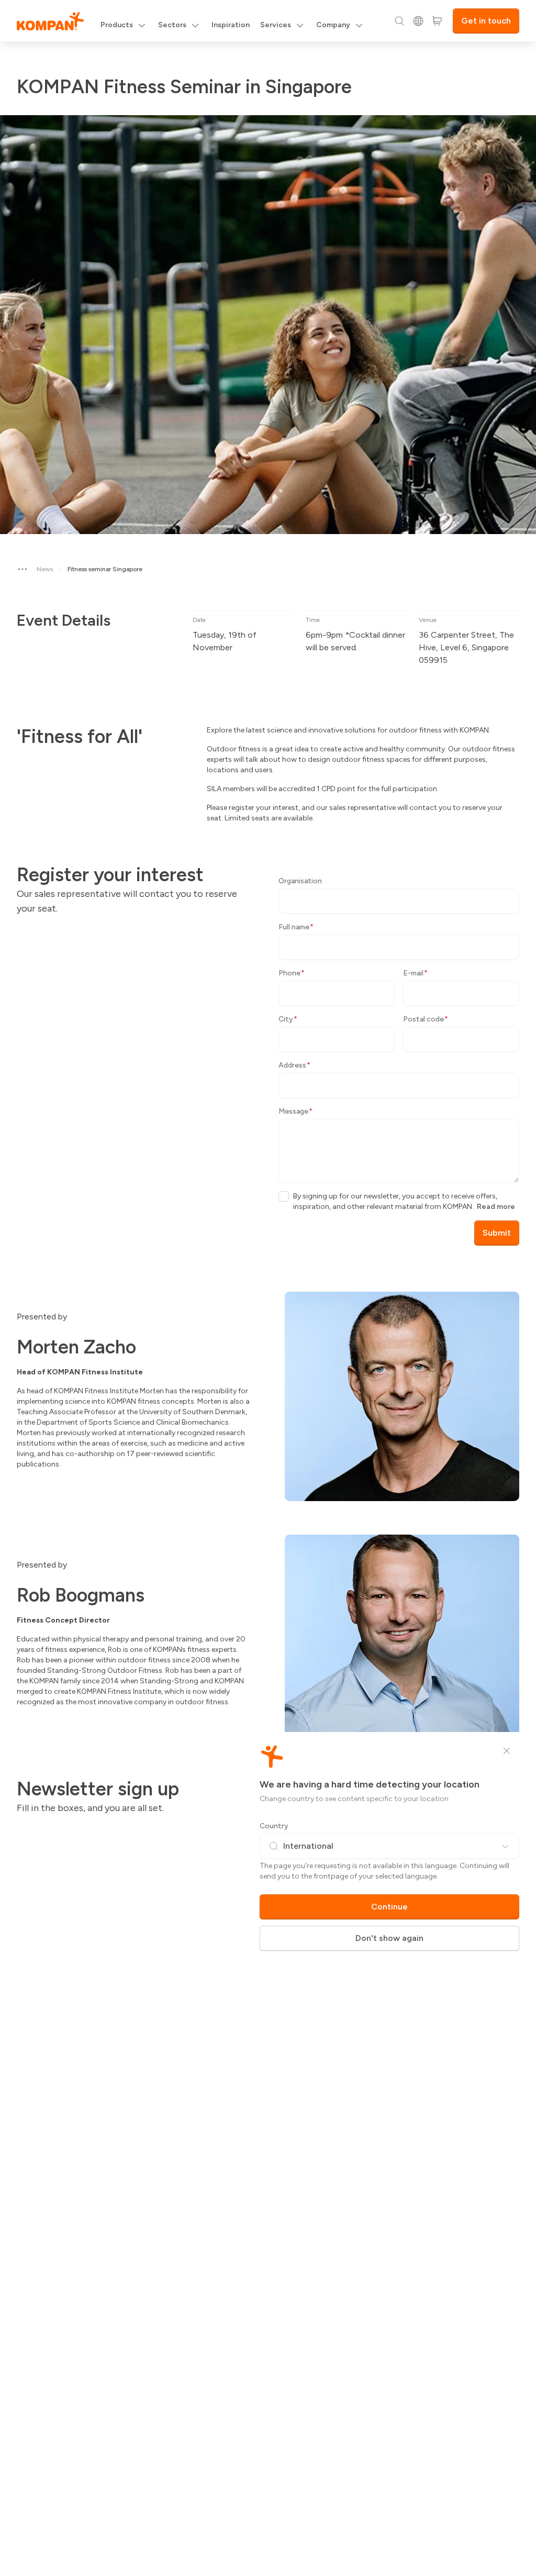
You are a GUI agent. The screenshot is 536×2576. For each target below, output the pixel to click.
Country (274, 1826)
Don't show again (389, 1938)
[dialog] (268, 1288)
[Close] (507, 1751)
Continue (389, 1907)
